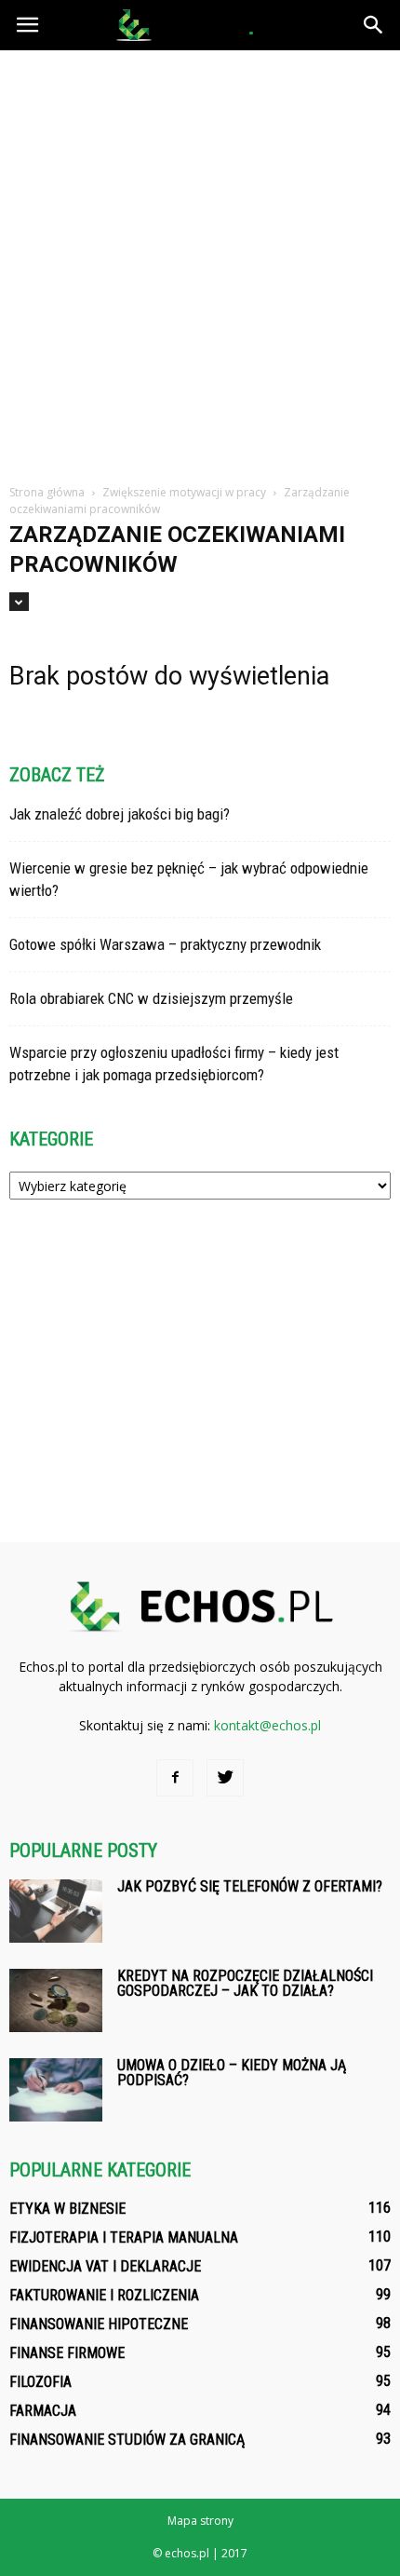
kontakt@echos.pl (267, 1725)
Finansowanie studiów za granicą (127, 2440)
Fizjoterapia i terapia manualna (124, 2237)
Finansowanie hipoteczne (99, 2324)
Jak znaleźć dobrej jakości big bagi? (120, 814)
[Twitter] (225, 1778)
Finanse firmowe (67, 2353)
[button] (374, 25)
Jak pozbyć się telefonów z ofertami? (250, 1886)
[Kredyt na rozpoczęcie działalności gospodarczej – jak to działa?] (56, 2001)
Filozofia (40, 2382)
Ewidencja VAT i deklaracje (105, 2266)
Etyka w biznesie (67, 2209)
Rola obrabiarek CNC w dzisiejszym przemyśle (151, 998)
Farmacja (43, 2411)
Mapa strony (200, 2521)
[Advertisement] (200, 260)
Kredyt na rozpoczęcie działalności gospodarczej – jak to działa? (245, 1983)
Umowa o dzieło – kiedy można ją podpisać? (232, 2073)
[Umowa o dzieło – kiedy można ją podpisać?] (56, 2090)
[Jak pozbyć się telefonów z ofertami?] (56, 1912)
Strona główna (47, 492)
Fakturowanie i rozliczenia (104, 2295)
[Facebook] (175, 1778)
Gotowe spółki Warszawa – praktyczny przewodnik (165, 944)
